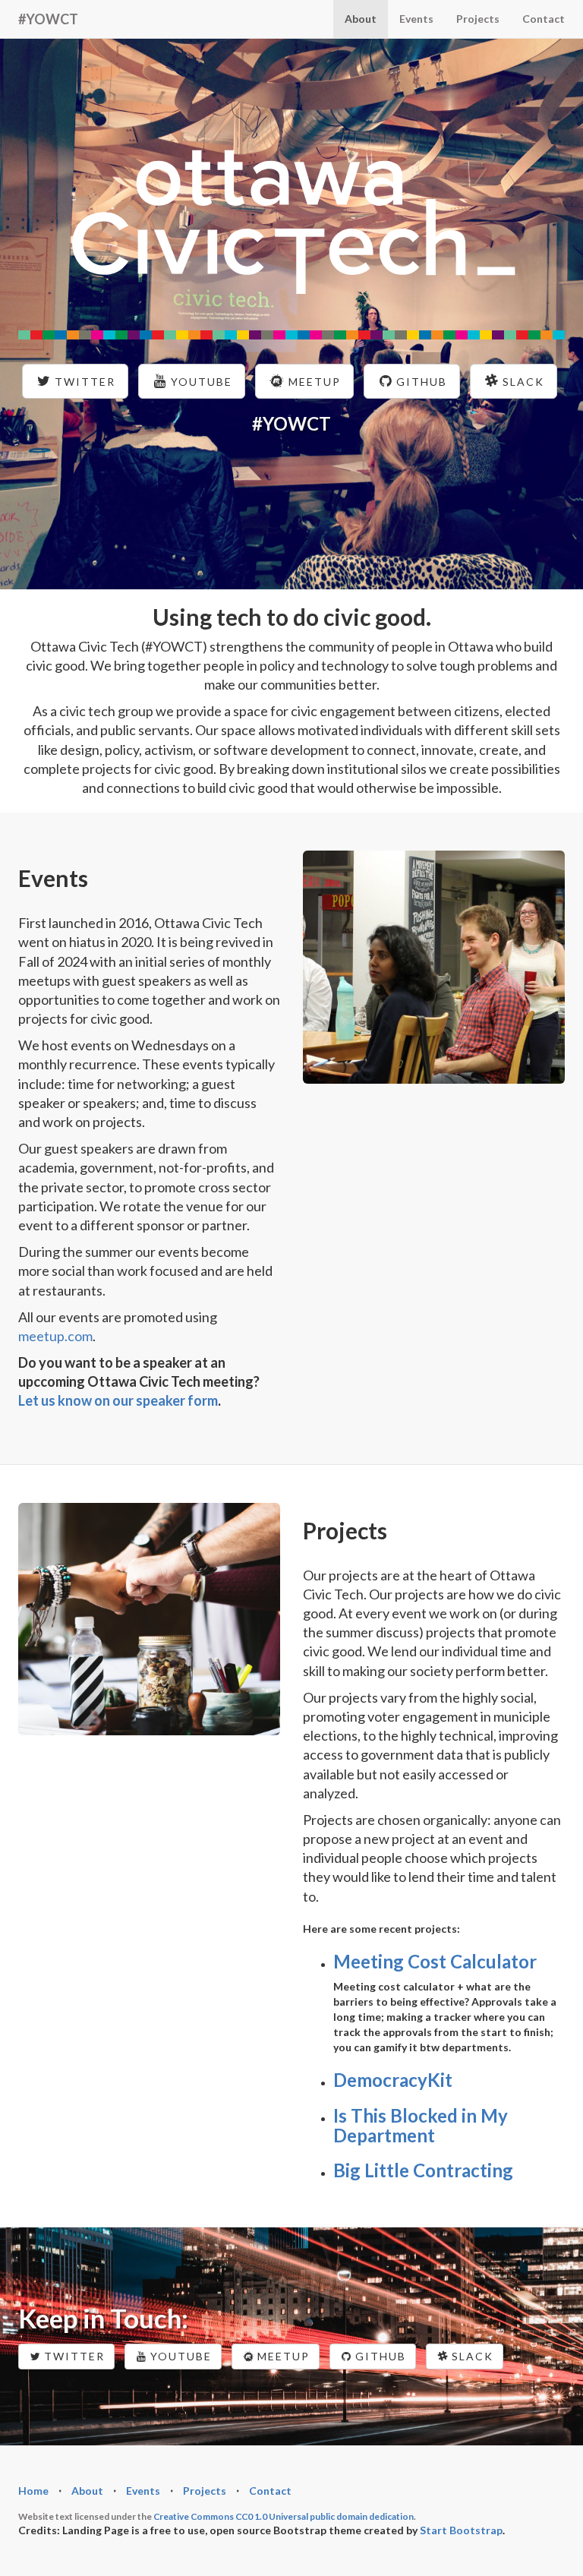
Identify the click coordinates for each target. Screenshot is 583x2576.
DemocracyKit (393, 2080)
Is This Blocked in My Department (421, 2125)
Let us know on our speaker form (118, 1400)
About (361, 19)
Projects (478, 19)
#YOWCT (48, 19)
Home (33, 2491)
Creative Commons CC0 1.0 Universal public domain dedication (284, 2516)
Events (416, 19)
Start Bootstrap (461, 2530)
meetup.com (55, 1336)
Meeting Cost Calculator (435, 1961)
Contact (544, 19)
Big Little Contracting (423, 2170)
